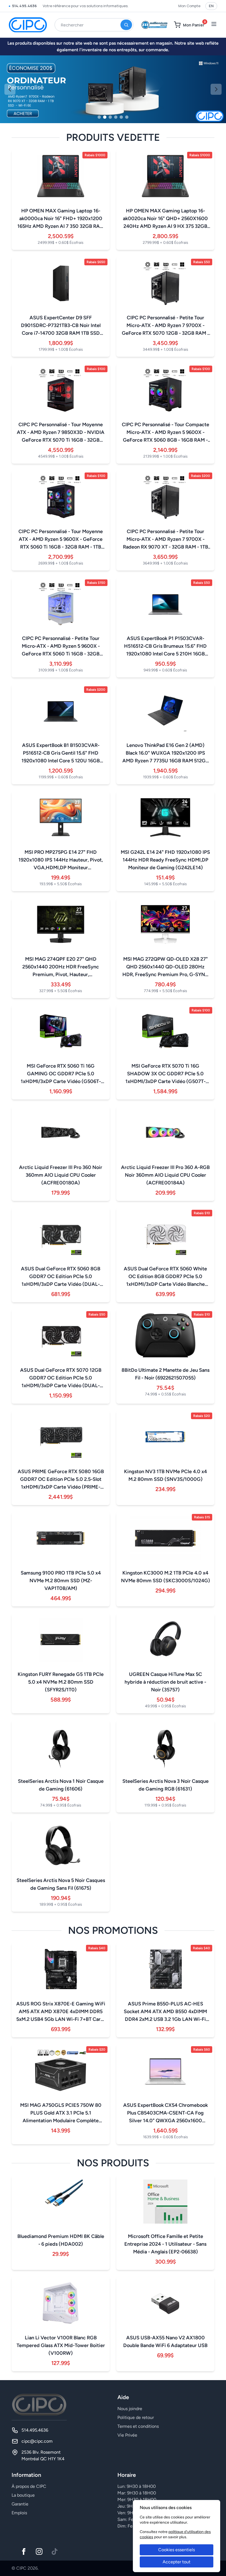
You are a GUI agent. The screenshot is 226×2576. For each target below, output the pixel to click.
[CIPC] (28, 25)
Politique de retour (136, 2417)
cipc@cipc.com (37, 2441)
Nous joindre (130, 2409)
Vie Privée (127, 2435)
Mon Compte (189, 6)
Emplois (19, 2513)
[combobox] (94, 25)
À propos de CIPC (29, 2486)
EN (211, 6)
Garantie (20, 2504)
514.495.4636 (24, 6)
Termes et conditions (138, 2426)
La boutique (23, 2495)
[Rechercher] (126, 25)
